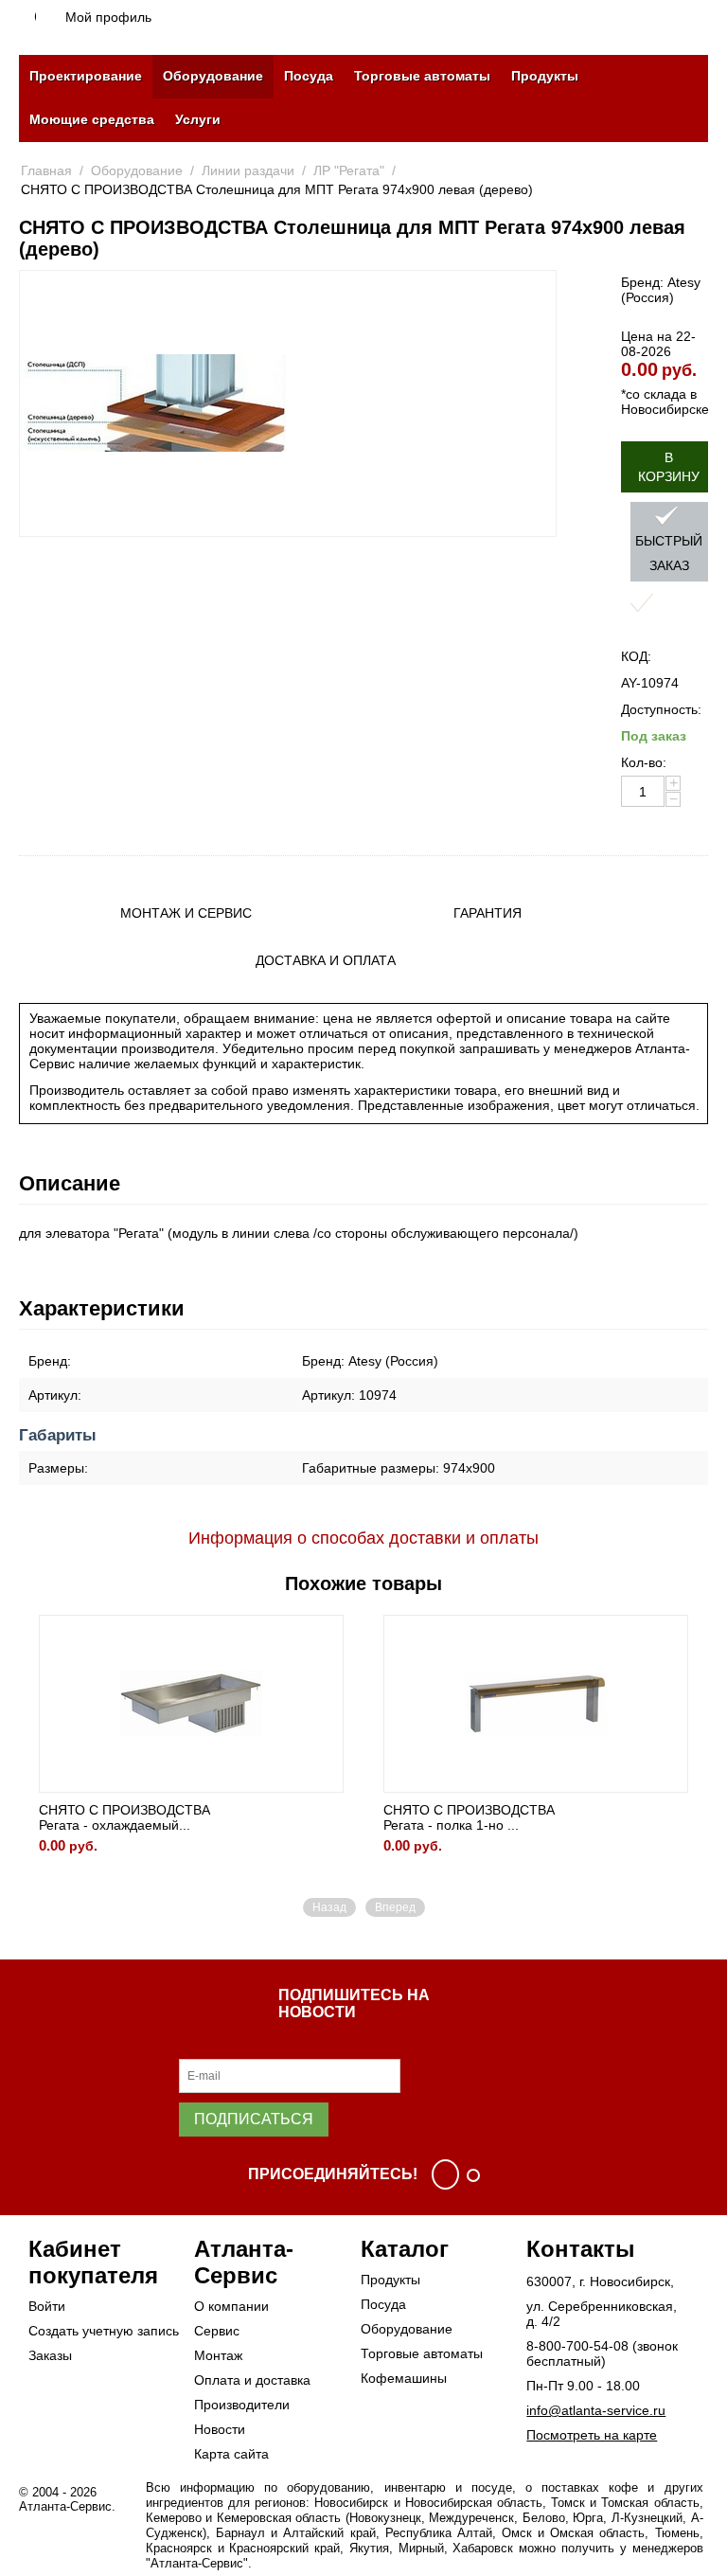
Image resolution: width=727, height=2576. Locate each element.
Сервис (217, 2331)
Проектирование (86, 76)
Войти (47, 2306)
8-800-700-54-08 (577, 2346)
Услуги (198, 119)
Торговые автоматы (422, 76)
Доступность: (661, 709)
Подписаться (254, 2119)
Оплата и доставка (252, 2380)
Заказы (50, 2355)
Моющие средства (92, 119)
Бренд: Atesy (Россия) (661, 290)
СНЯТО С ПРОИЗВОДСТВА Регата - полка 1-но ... (469, 1817)
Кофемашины (404, 2378)
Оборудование (213, 76)
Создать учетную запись (104, 2331)
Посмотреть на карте (592, 2435)
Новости (220, 2429)
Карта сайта (231, 2454)
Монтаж (218, 2355)
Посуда (309, 76)
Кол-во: (644, 762)
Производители (242, 2405)
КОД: (636, 656)
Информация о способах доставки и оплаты (363, 1538)
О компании (231, 2306)
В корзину (669, 467)
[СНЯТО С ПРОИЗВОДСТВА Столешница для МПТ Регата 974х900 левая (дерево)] (153, 403)
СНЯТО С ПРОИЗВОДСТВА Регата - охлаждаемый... (124, 1817)
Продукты (545, 76)
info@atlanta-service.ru (596, 2410)
